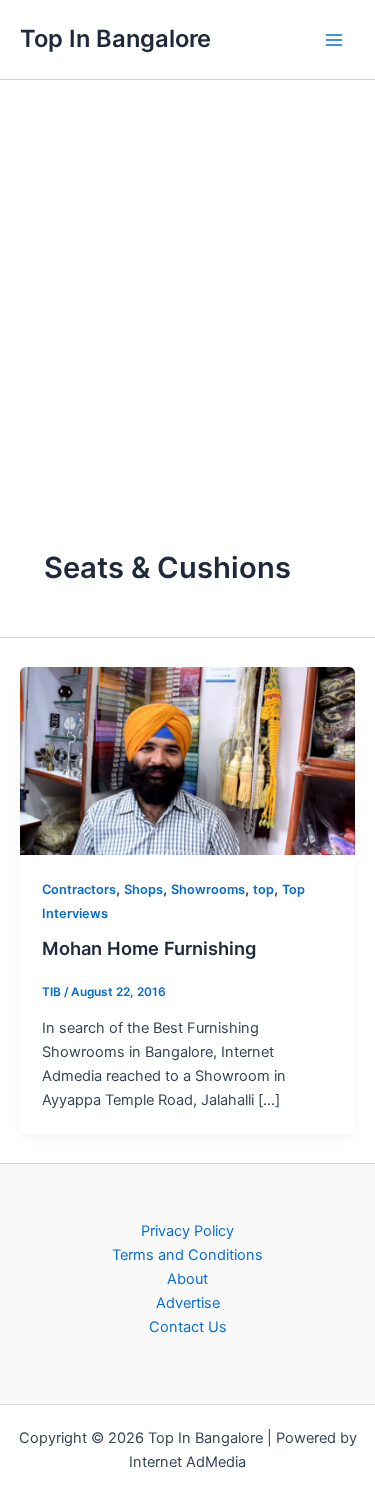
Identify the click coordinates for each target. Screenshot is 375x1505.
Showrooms (208, 889)
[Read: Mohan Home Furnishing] (187, 760)
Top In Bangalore (115, 38)
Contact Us (188, 1327)
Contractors (79, 889)
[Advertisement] (187, 277)
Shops (143, 889)
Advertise (188, 1303)
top (263, 889)
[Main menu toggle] (334, 40)
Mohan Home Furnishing (149, 948)
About (187, 1279)
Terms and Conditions (187, 1255)
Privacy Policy (187, 1231)
